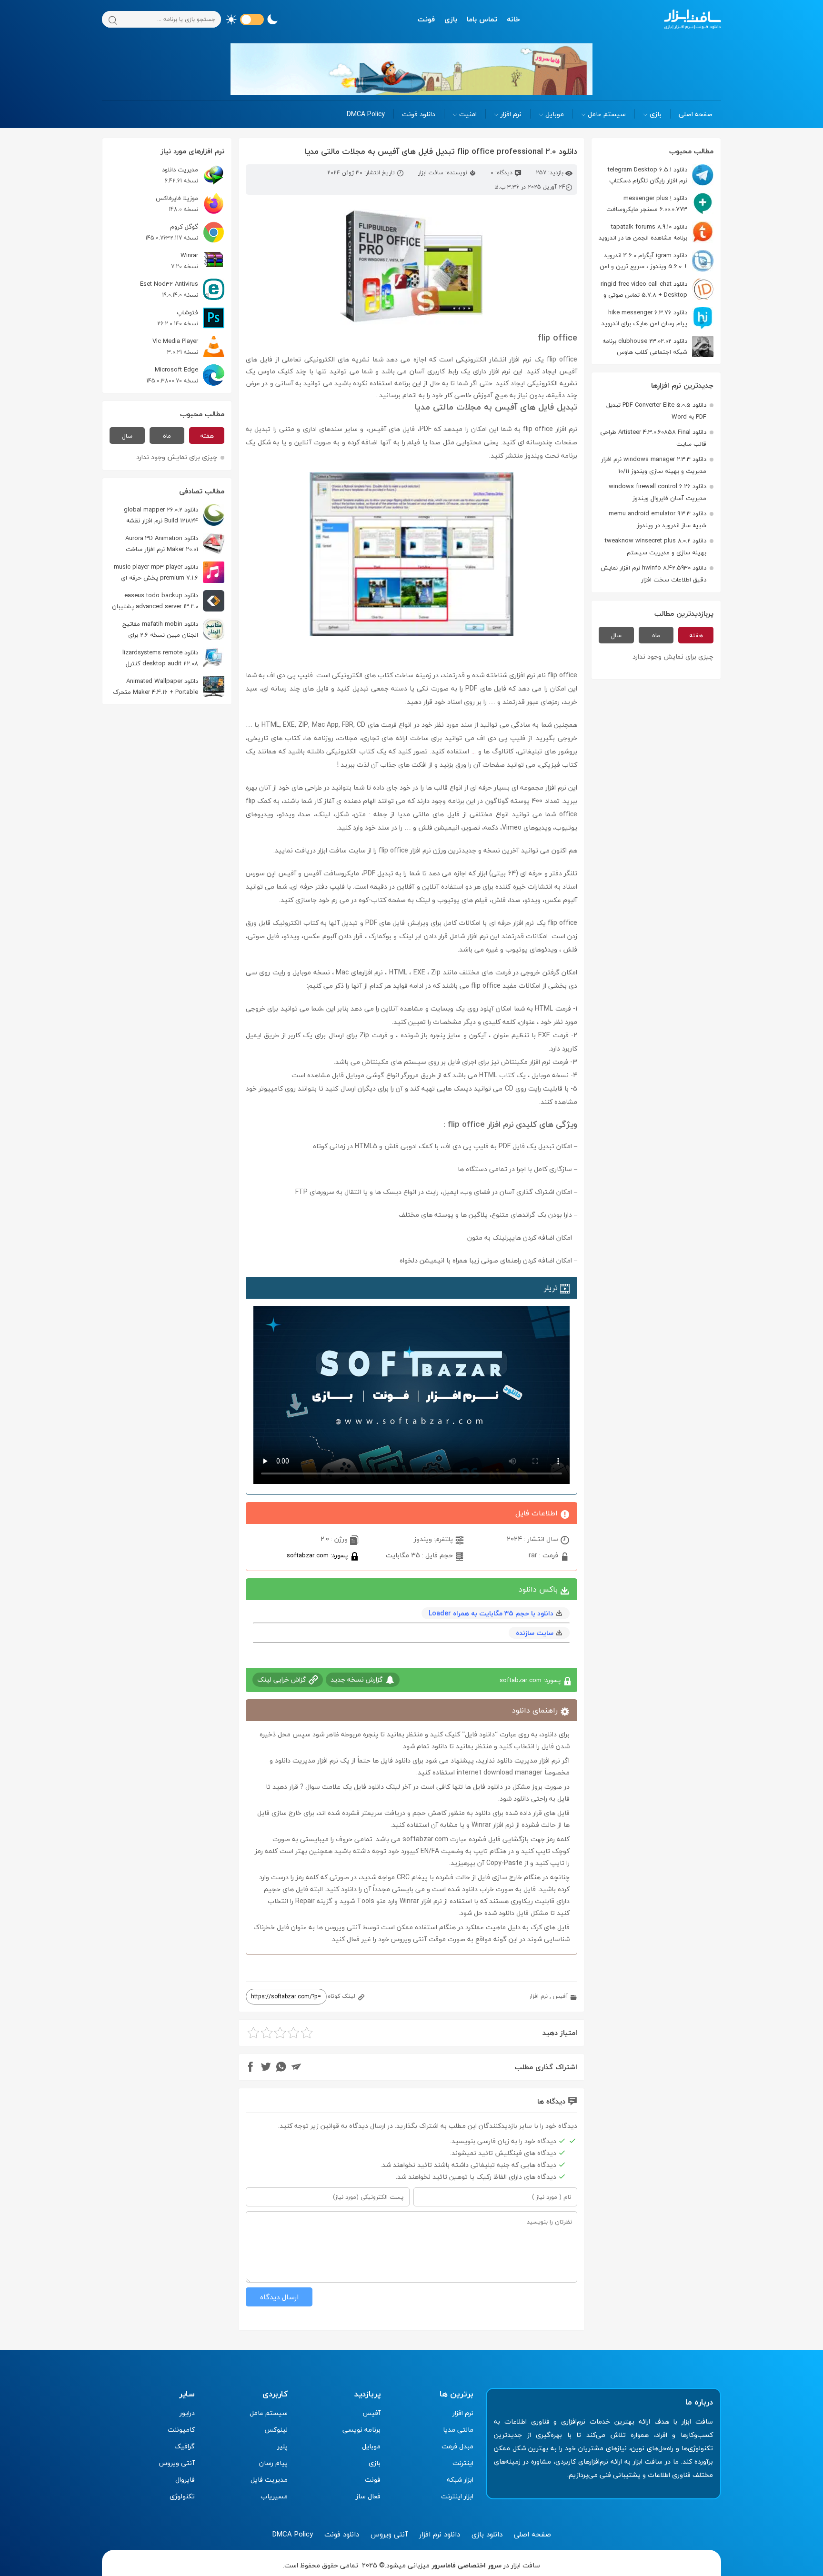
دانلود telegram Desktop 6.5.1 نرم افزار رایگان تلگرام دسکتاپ (647, 175)
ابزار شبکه (460, 2480)
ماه (656, 635)
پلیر (282, 2446)
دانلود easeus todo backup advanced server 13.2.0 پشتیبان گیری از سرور (168, 601)
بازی (451, 19)
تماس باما (482, 19)
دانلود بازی (487, 2534)
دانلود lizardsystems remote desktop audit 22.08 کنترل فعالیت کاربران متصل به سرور (173, 658)
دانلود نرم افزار (440, 2534)
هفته (696, 635)
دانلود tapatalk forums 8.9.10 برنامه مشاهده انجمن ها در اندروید (643, 232)
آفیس (561, 1996)
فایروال (185, 2480)
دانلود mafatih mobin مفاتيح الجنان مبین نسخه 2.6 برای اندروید (173, 629)
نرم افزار (511, 114)
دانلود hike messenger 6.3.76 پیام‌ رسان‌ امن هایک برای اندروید (644, 318)
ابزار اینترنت (457, 2496)
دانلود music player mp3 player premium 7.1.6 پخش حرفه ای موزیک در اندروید (169, 572)
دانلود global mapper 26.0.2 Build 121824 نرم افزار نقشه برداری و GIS (174, 515)
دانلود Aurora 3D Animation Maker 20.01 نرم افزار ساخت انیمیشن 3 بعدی (175, 544)
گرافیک (185, 2446)
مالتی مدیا (458, 2430)
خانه (513, 19)
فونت (426, 19)
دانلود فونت (419, 114)
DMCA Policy (366, 114)
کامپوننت (181, 2430)
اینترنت (463, 2463)
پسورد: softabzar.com (318, 1555)
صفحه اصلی (696, 114)
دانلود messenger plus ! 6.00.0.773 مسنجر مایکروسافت (647, 204)
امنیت (468, 114)
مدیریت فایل (269, 2480)
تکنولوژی (182, 2496)
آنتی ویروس (177, 2463)
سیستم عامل (607, 114)
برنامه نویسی (361, 2430)
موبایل (555, 114)
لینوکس (276, 2430)
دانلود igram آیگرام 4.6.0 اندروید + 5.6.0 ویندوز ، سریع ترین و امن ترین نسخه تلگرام (657, 261)
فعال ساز (368, 2496)
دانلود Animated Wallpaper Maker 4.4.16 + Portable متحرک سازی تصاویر (169, 687)
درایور (187, 2413)
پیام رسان (273, 2463)
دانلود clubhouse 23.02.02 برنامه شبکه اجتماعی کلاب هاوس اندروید (658, 346)
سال (616, 635)
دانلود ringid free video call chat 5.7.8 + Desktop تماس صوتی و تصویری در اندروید (657, 289)
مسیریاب (274, 2496)
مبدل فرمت (457, 2446)
